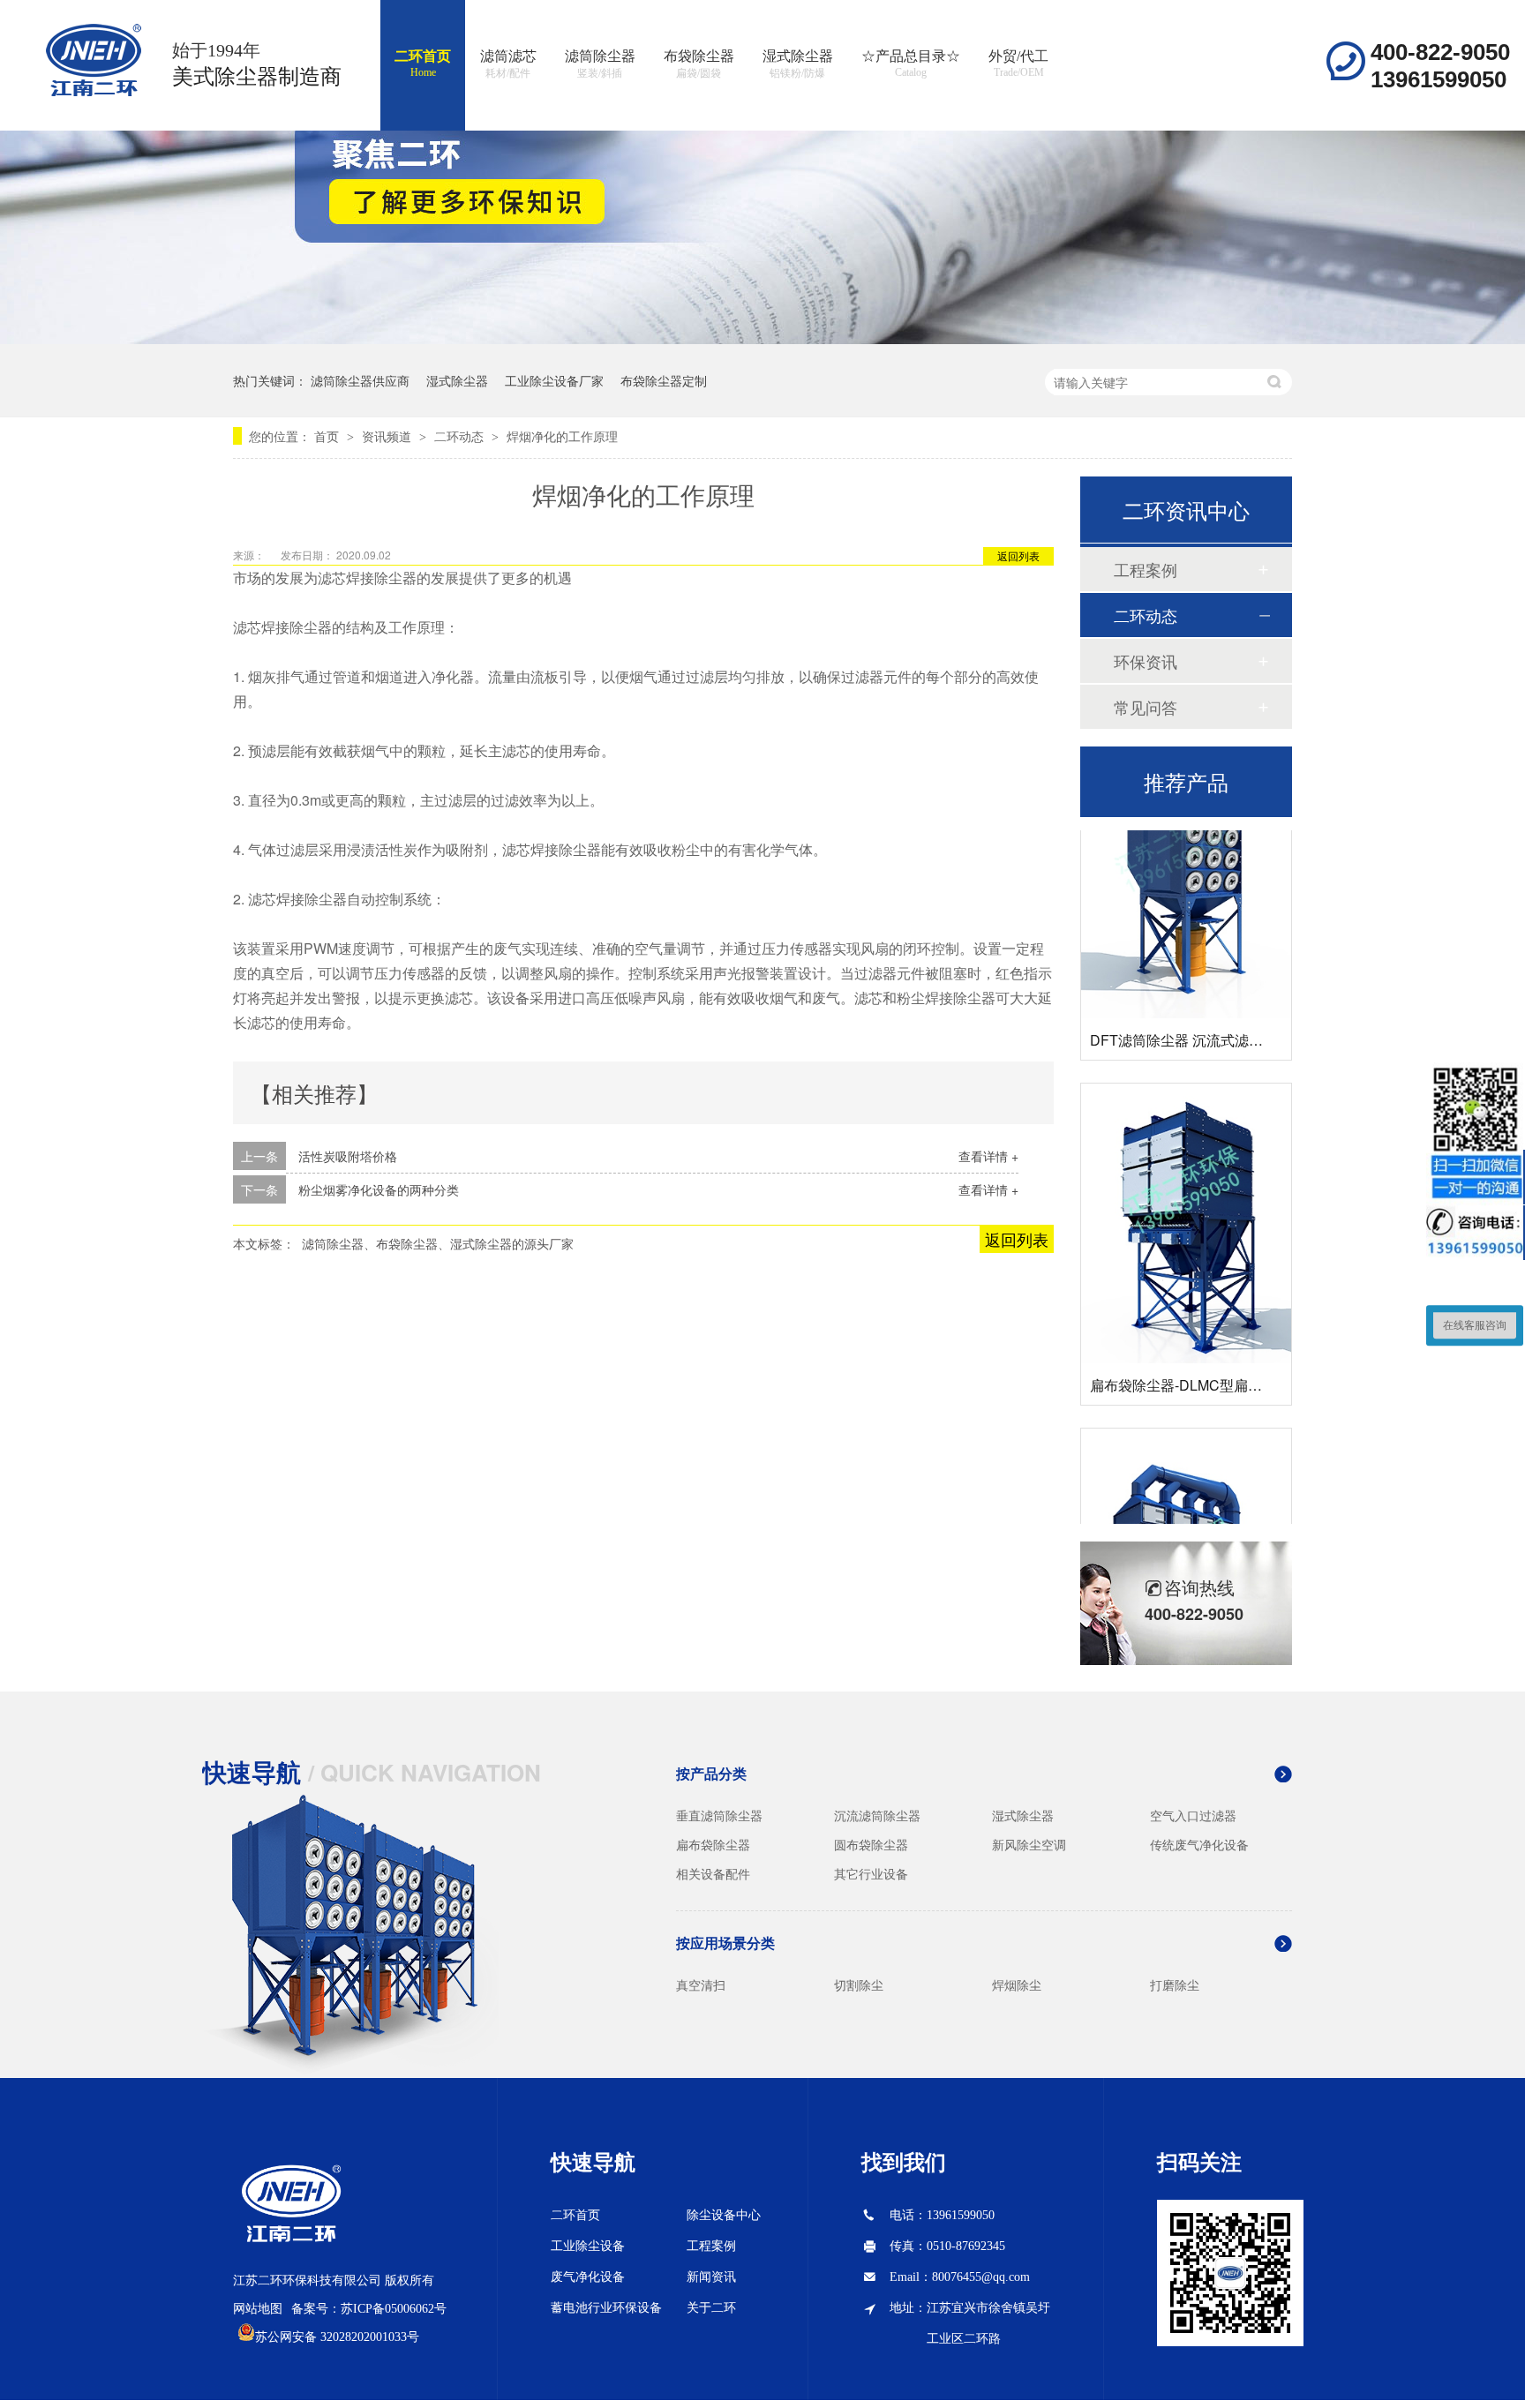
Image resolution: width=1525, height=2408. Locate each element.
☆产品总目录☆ (911, 64)
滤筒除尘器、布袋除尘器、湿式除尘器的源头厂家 (438, 1243)
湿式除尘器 (798, 64)
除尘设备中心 (724, 2215)
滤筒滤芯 (508, 64)
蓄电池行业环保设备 (606, 2308)
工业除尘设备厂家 (554, 380)
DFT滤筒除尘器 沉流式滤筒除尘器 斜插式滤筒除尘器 (1256, 1014)
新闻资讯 (711, 2277)
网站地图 (258, 2309)
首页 (328, 436)
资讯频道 (388, 436)
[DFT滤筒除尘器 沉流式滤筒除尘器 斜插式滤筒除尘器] (1186, 853)
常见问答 (1146, 707)
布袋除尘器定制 (664, 380)
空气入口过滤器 (1193, 1815)
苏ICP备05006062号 (394, 2309)
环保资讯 (1146, 661)
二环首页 (423, 64)
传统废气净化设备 (1199, 1844)
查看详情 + (988, 1156)
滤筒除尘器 (600, 64)
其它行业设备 (871, 1873)
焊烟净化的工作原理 (562, 436)
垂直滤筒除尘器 (719, 1815)
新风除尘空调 (1029, 1844)
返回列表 (1018, 555)
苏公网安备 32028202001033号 (337, 2337)
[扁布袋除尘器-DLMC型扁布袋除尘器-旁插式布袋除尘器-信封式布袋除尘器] (1186, 1198)
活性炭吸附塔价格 (348, 1156)
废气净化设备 (588, 2277)
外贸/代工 (1018, 64)
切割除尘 (859, 1984)
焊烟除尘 (1017, 1984)
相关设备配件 (713, 1873)
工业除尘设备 (588, 2246)
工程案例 (1146, 569)
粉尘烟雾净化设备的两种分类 (379, 1189)
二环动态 (461, 436)
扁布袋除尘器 (713, 1844)
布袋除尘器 (699, 64)
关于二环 (711, 2308)
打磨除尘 (1175, 1984)
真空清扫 (701, 1984)
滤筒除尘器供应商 (360, 380)
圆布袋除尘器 (871, 1844)
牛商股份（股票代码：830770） (381, 2393)
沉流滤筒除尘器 (877, 1815)
